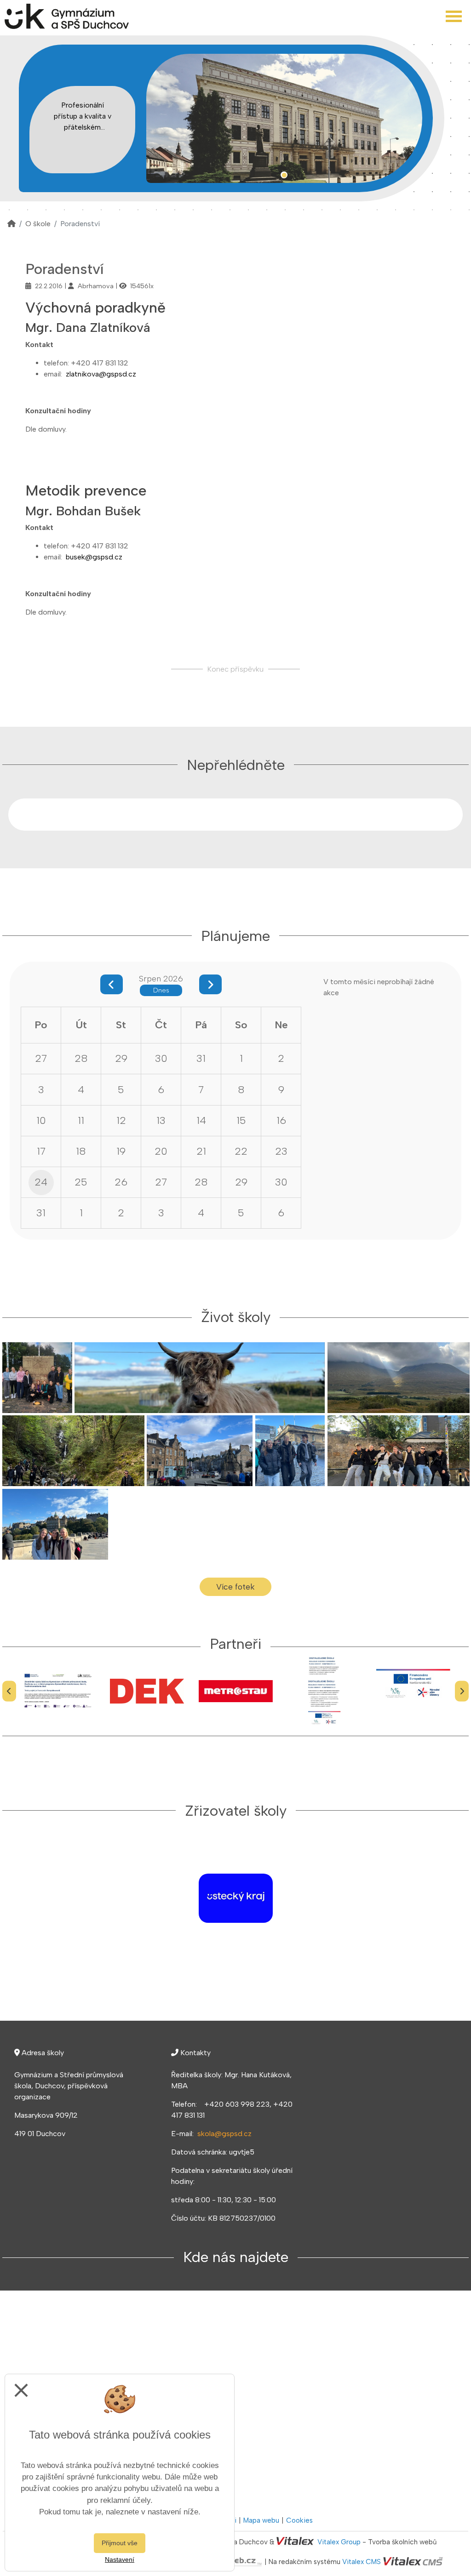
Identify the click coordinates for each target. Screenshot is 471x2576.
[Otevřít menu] (454, 16)
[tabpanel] (284, 118)
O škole (38, 224)
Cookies (299, 2520)
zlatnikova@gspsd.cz (101, 374)
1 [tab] (284, 175)
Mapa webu (261, 2520)
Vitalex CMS (362, 2562)
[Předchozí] (9, 1691)
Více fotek (235, 1587)
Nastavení (120, 2559)
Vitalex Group (339, 2542)
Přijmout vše (120, 2543)
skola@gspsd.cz (224, 2134)
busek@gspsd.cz (94, 557)
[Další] (462, 1691)
